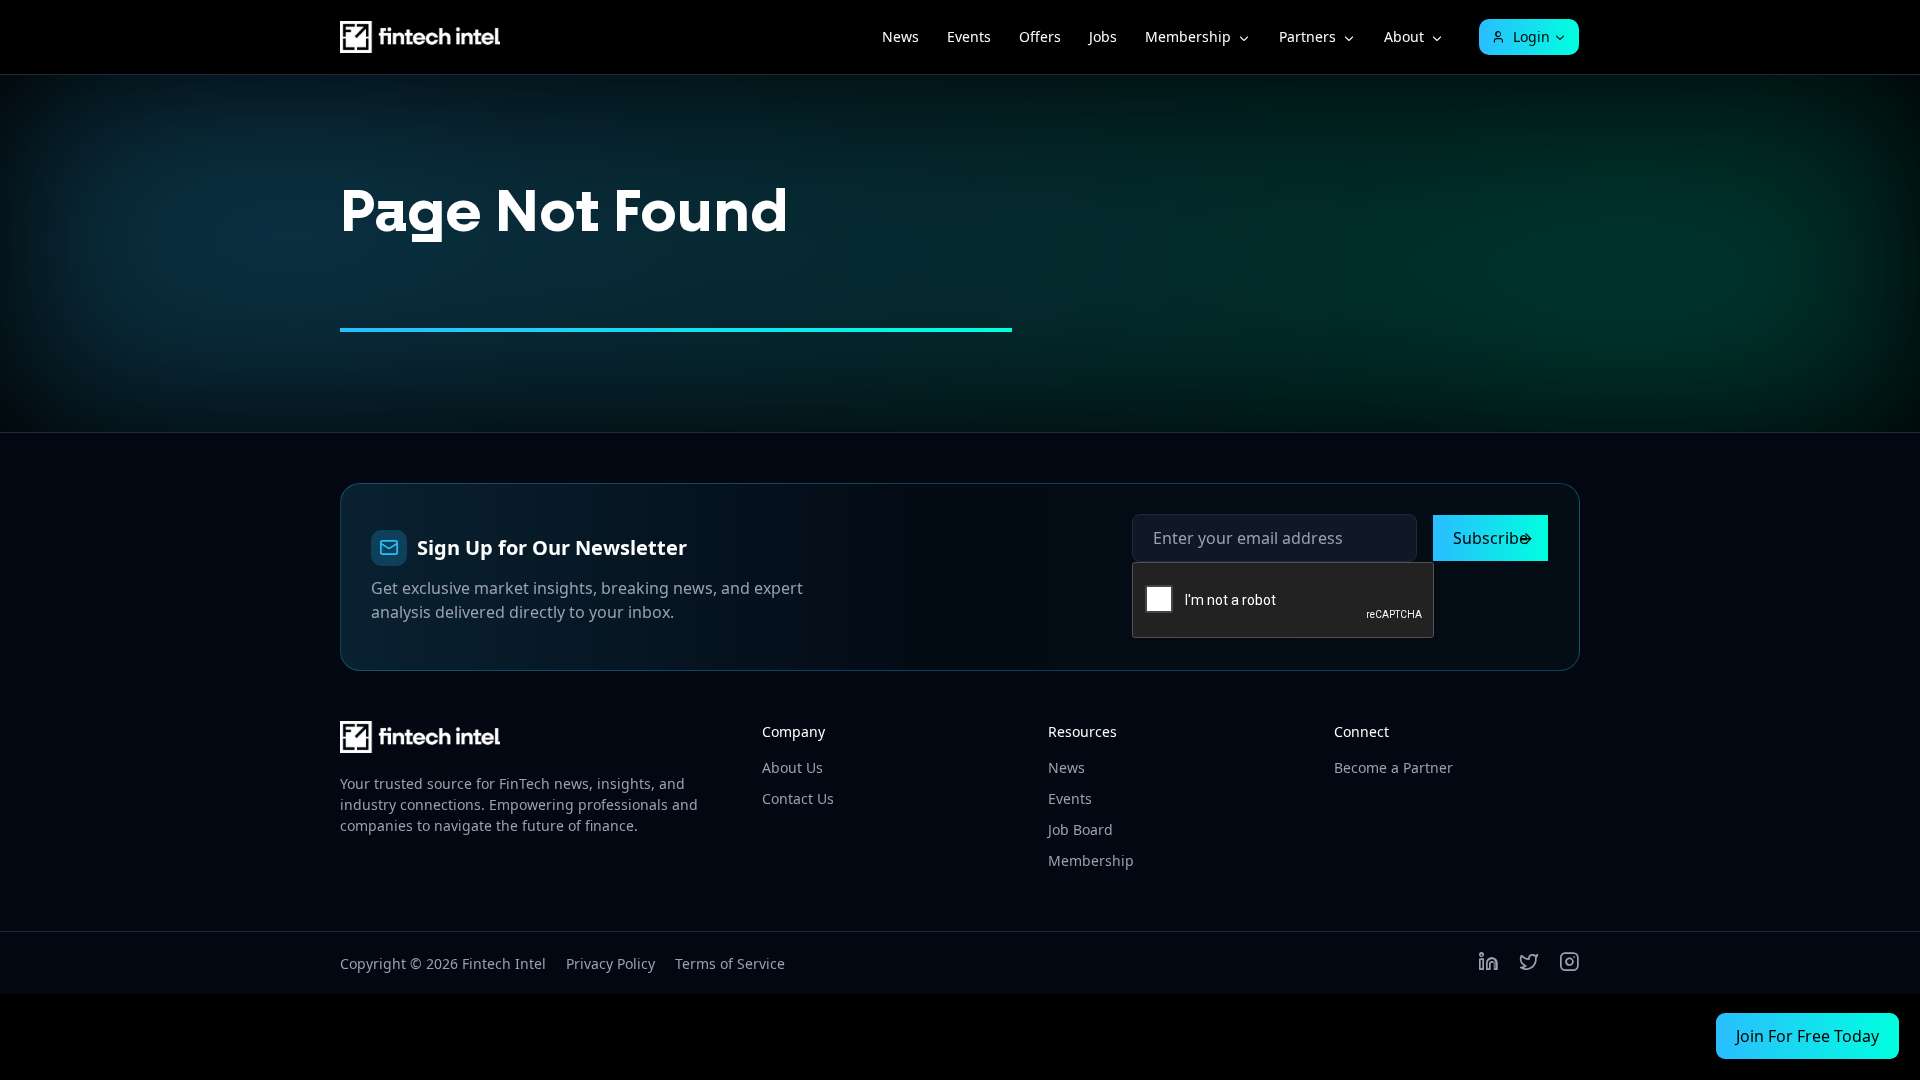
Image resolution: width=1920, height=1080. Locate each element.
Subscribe (1490, 538)
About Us (792, 767)
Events (969, 36)
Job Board (1080, 829)
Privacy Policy (610, 963)
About (1404, 36)
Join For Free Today (1807, 1036)
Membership (1188, 36)
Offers (1040, 36)
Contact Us (798, 798)
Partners (1307, 36)
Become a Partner (1393, 767)
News (900, 36)
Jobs (1103, 36)
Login (1531, 36)
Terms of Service (730, 963)
